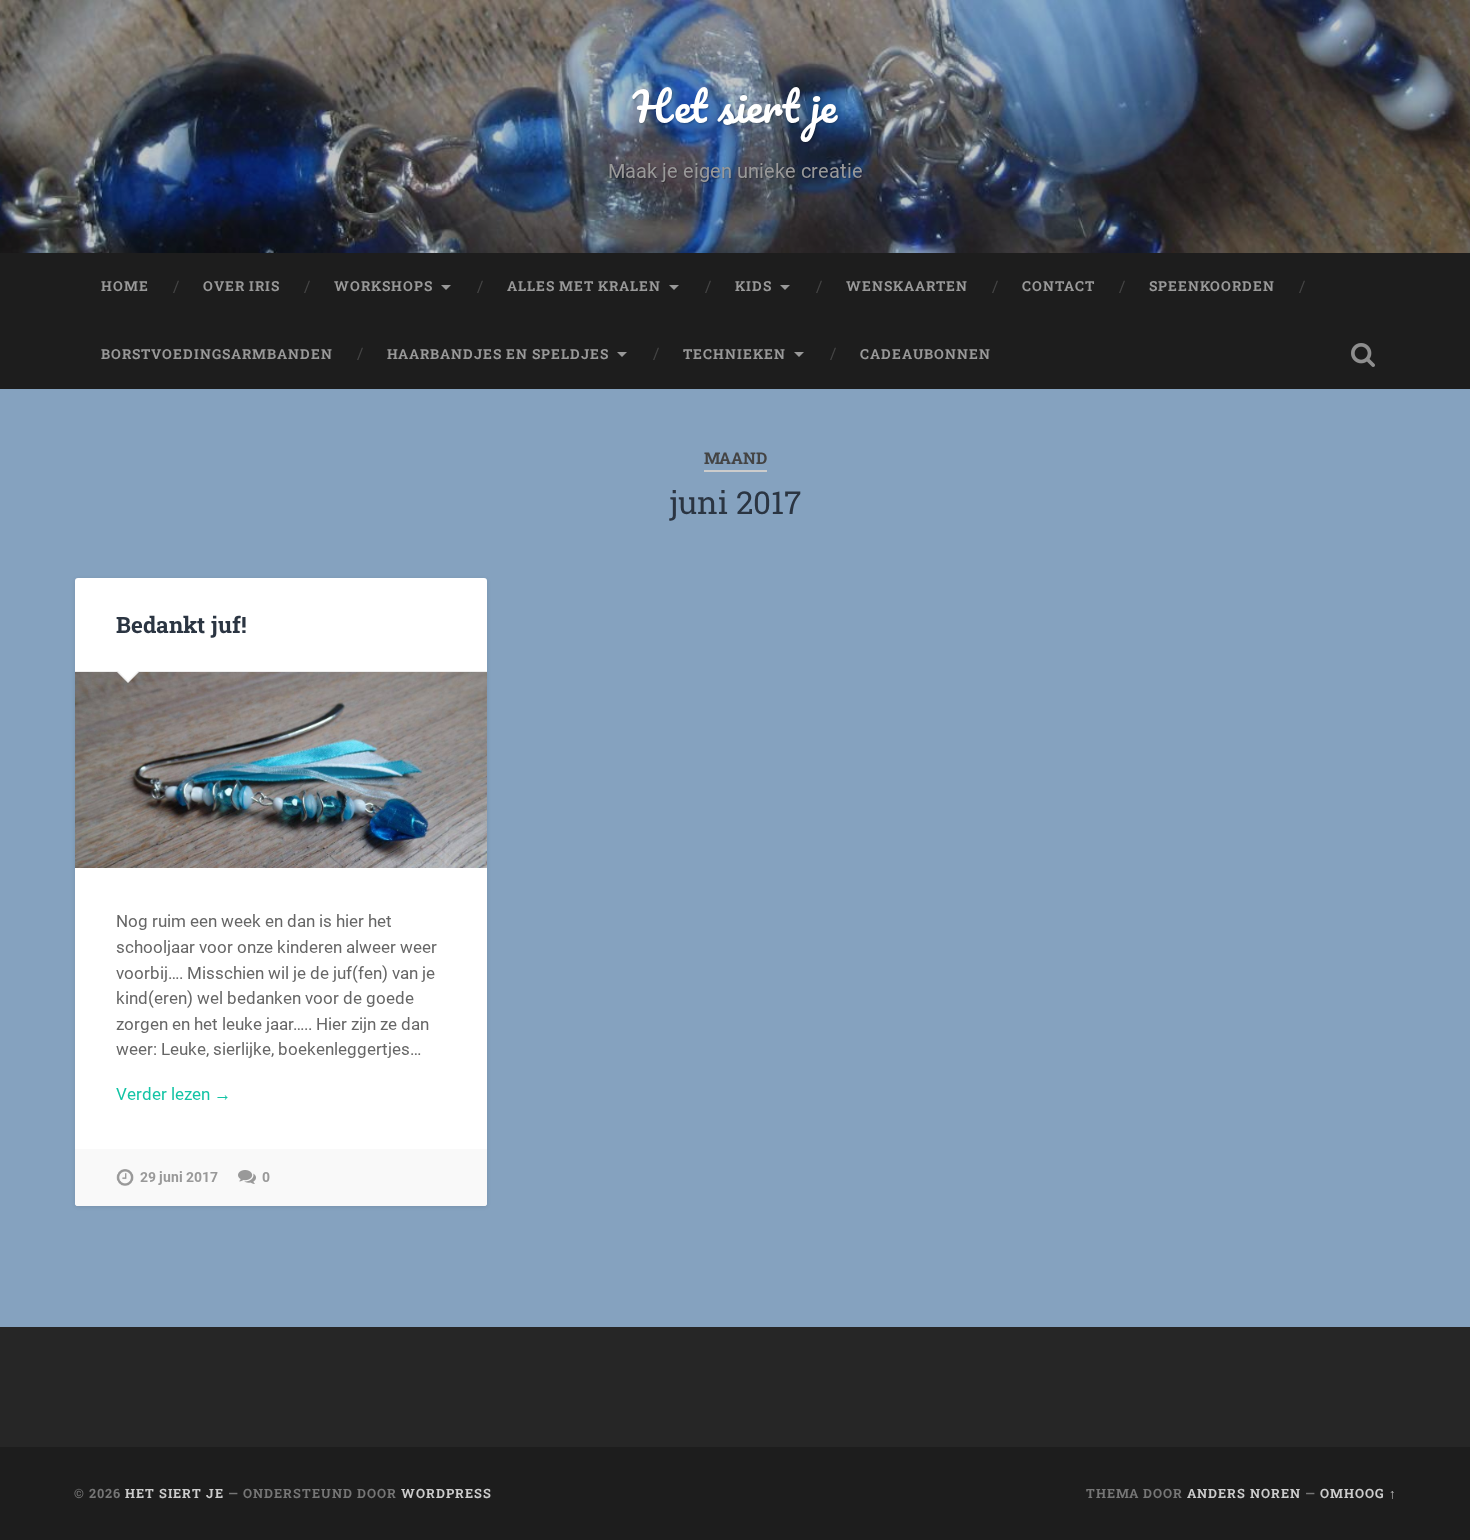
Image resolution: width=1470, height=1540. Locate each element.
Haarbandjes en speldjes (498, 354)
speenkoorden (1212, 286)
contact (1058, 286)
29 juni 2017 (179, 1177)
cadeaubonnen (925, 354)
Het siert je (735, 105)
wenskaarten (907, 286)
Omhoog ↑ (1358, 1493)
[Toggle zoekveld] (1363, 355)
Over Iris (241, 286)
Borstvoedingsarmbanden (217, 354)
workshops (383, 286)
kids (753, 286)
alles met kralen (584, 286)
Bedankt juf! (181, 624)
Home (125, 286)
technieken (734, 354)
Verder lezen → (173, 1094)
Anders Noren (1244, 1493)
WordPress (446, 1493)
